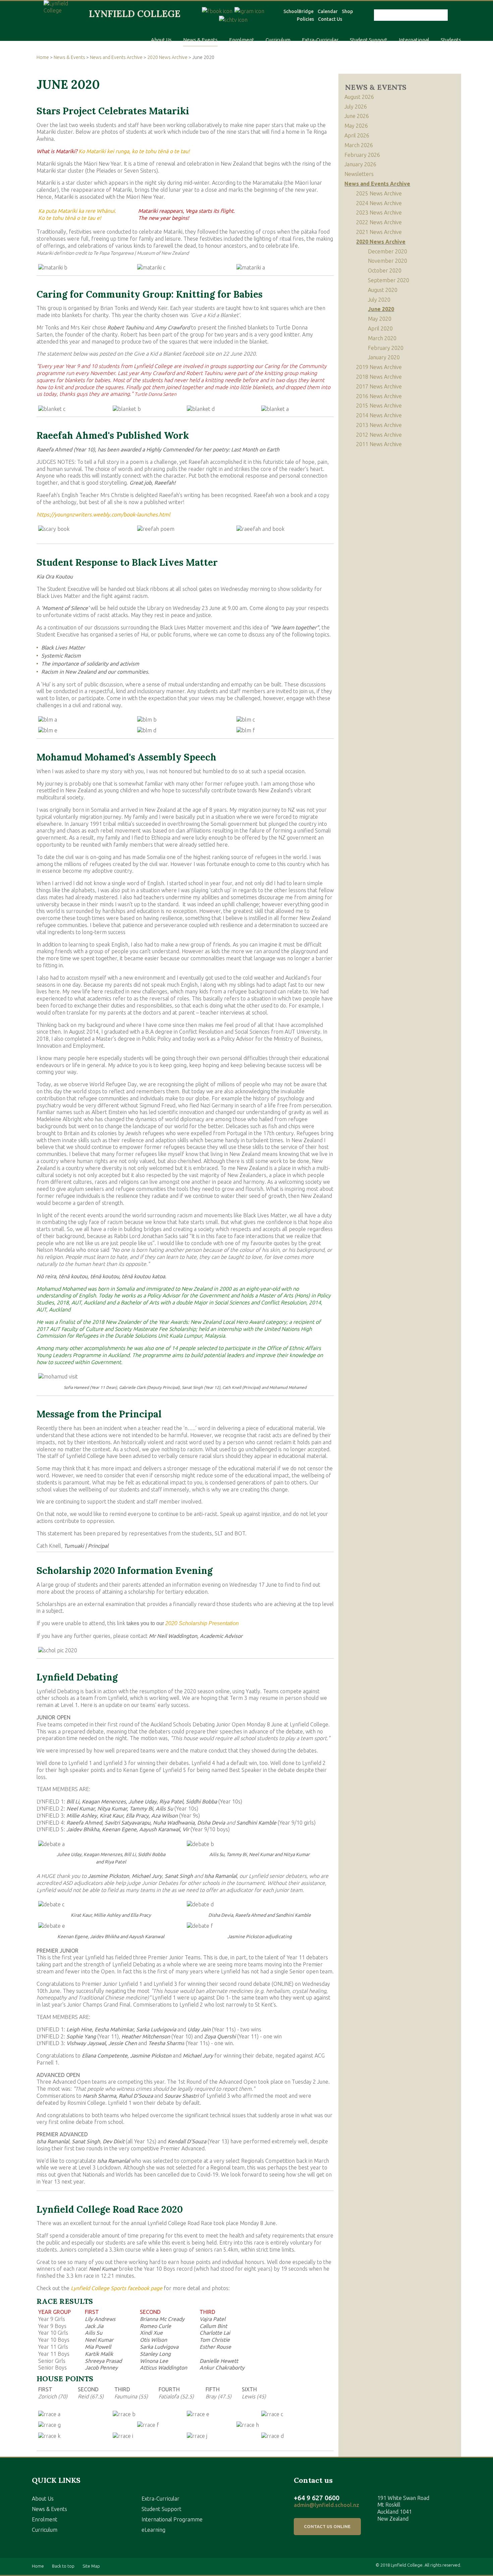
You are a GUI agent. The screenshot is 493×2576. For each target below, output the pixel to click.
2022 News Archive (379, 222)
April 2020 (380, 328)
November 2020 (388, 261)
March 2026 (359, 145)
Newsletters (359, 174)
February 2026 (362, 155)
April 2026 (357, 135)
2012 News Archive (379, 435)
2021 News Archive (379, 232)
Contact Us (330, 19)
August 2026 (359, 97)
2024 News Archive (379, 203)
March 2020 (382, 338)
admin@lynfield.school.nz (326, 2505)
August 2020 (383, 290)
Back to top (63, 2566)
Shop (347, 11)
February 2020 (386, 348)
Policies (305, 19)
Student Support (369, 40)
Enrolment (242, 40)
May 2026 (356, 126)
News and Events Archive (116, 57)
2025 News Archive (379, 193)
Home (43, 57)
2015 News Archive (379, 406)
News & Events (200, 40)
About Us (161, 40)
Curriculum (278, 40)
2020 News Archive (167, 57)
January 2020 (384, 357)
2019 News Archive (379, 367)
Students (451, 40)
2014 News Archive (379, 415)
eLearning (153, 2530)
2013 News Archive (379, 425)
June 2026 (357, 116)
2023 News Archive (379, 212)
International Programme (172, 2519)
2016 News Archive (379, 396)
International (414, 40)
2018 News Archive (379, 377)
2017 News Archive (379, 386)
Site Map (91, 2566)
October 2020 (385, 270)
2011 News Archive (379, 444)
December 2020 (388, 251)
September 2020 (389, 280)
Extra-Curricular (320, 40)
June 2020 (381, 309)
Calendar (328, 11)
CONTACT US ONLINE (327, 2526)
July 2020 (379, 300)
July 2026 (356, 107)
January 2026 (360, 164)
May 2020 (380, 319)
